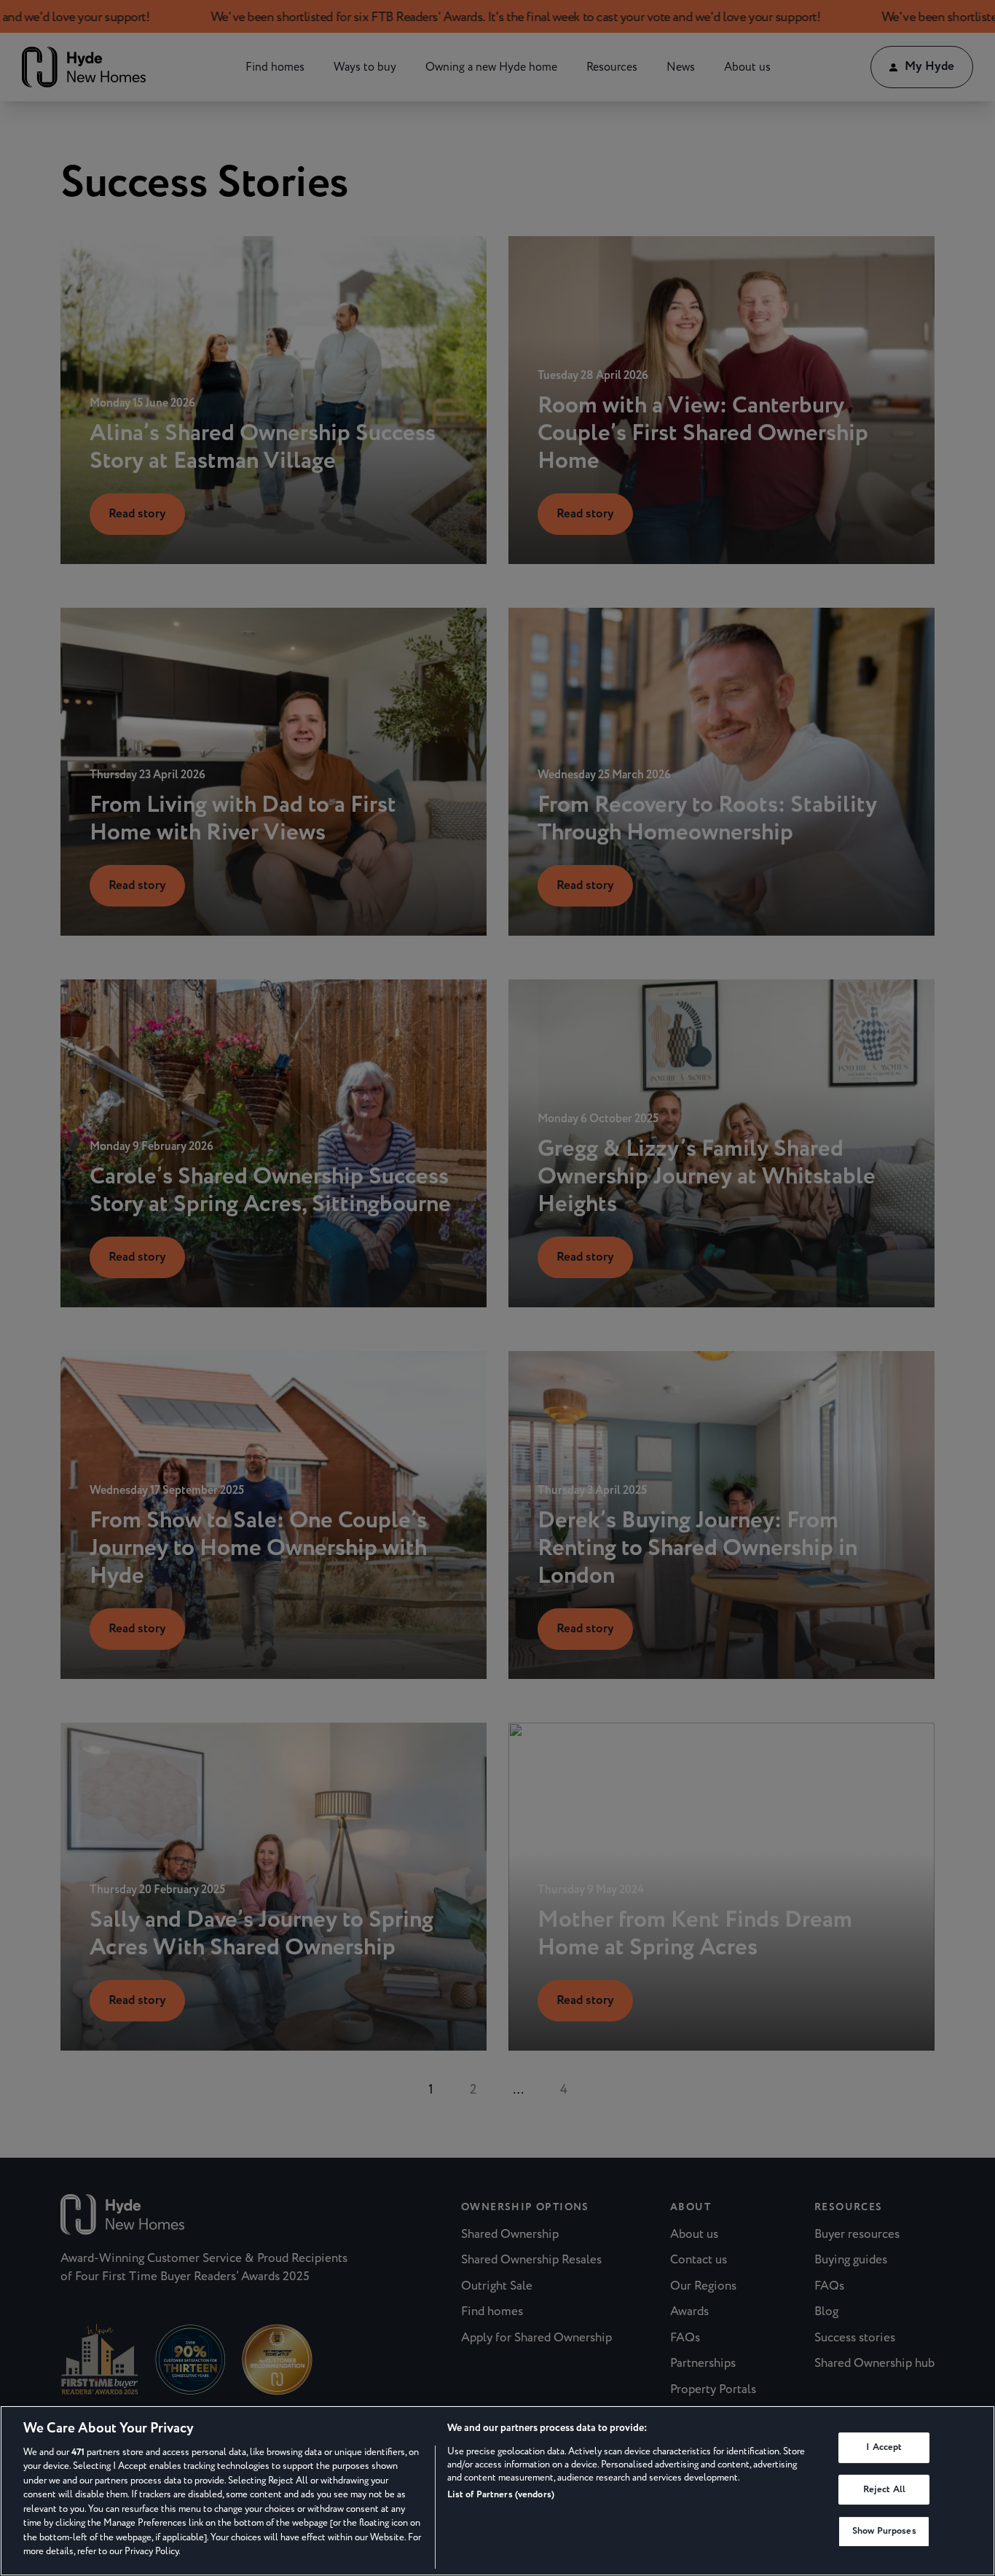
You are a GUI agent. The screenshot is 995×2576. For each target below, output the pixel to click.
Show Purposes (884, 2531)
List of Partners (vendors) (501, 2494)
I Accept (884, 2447)
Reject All (884, 2489)
